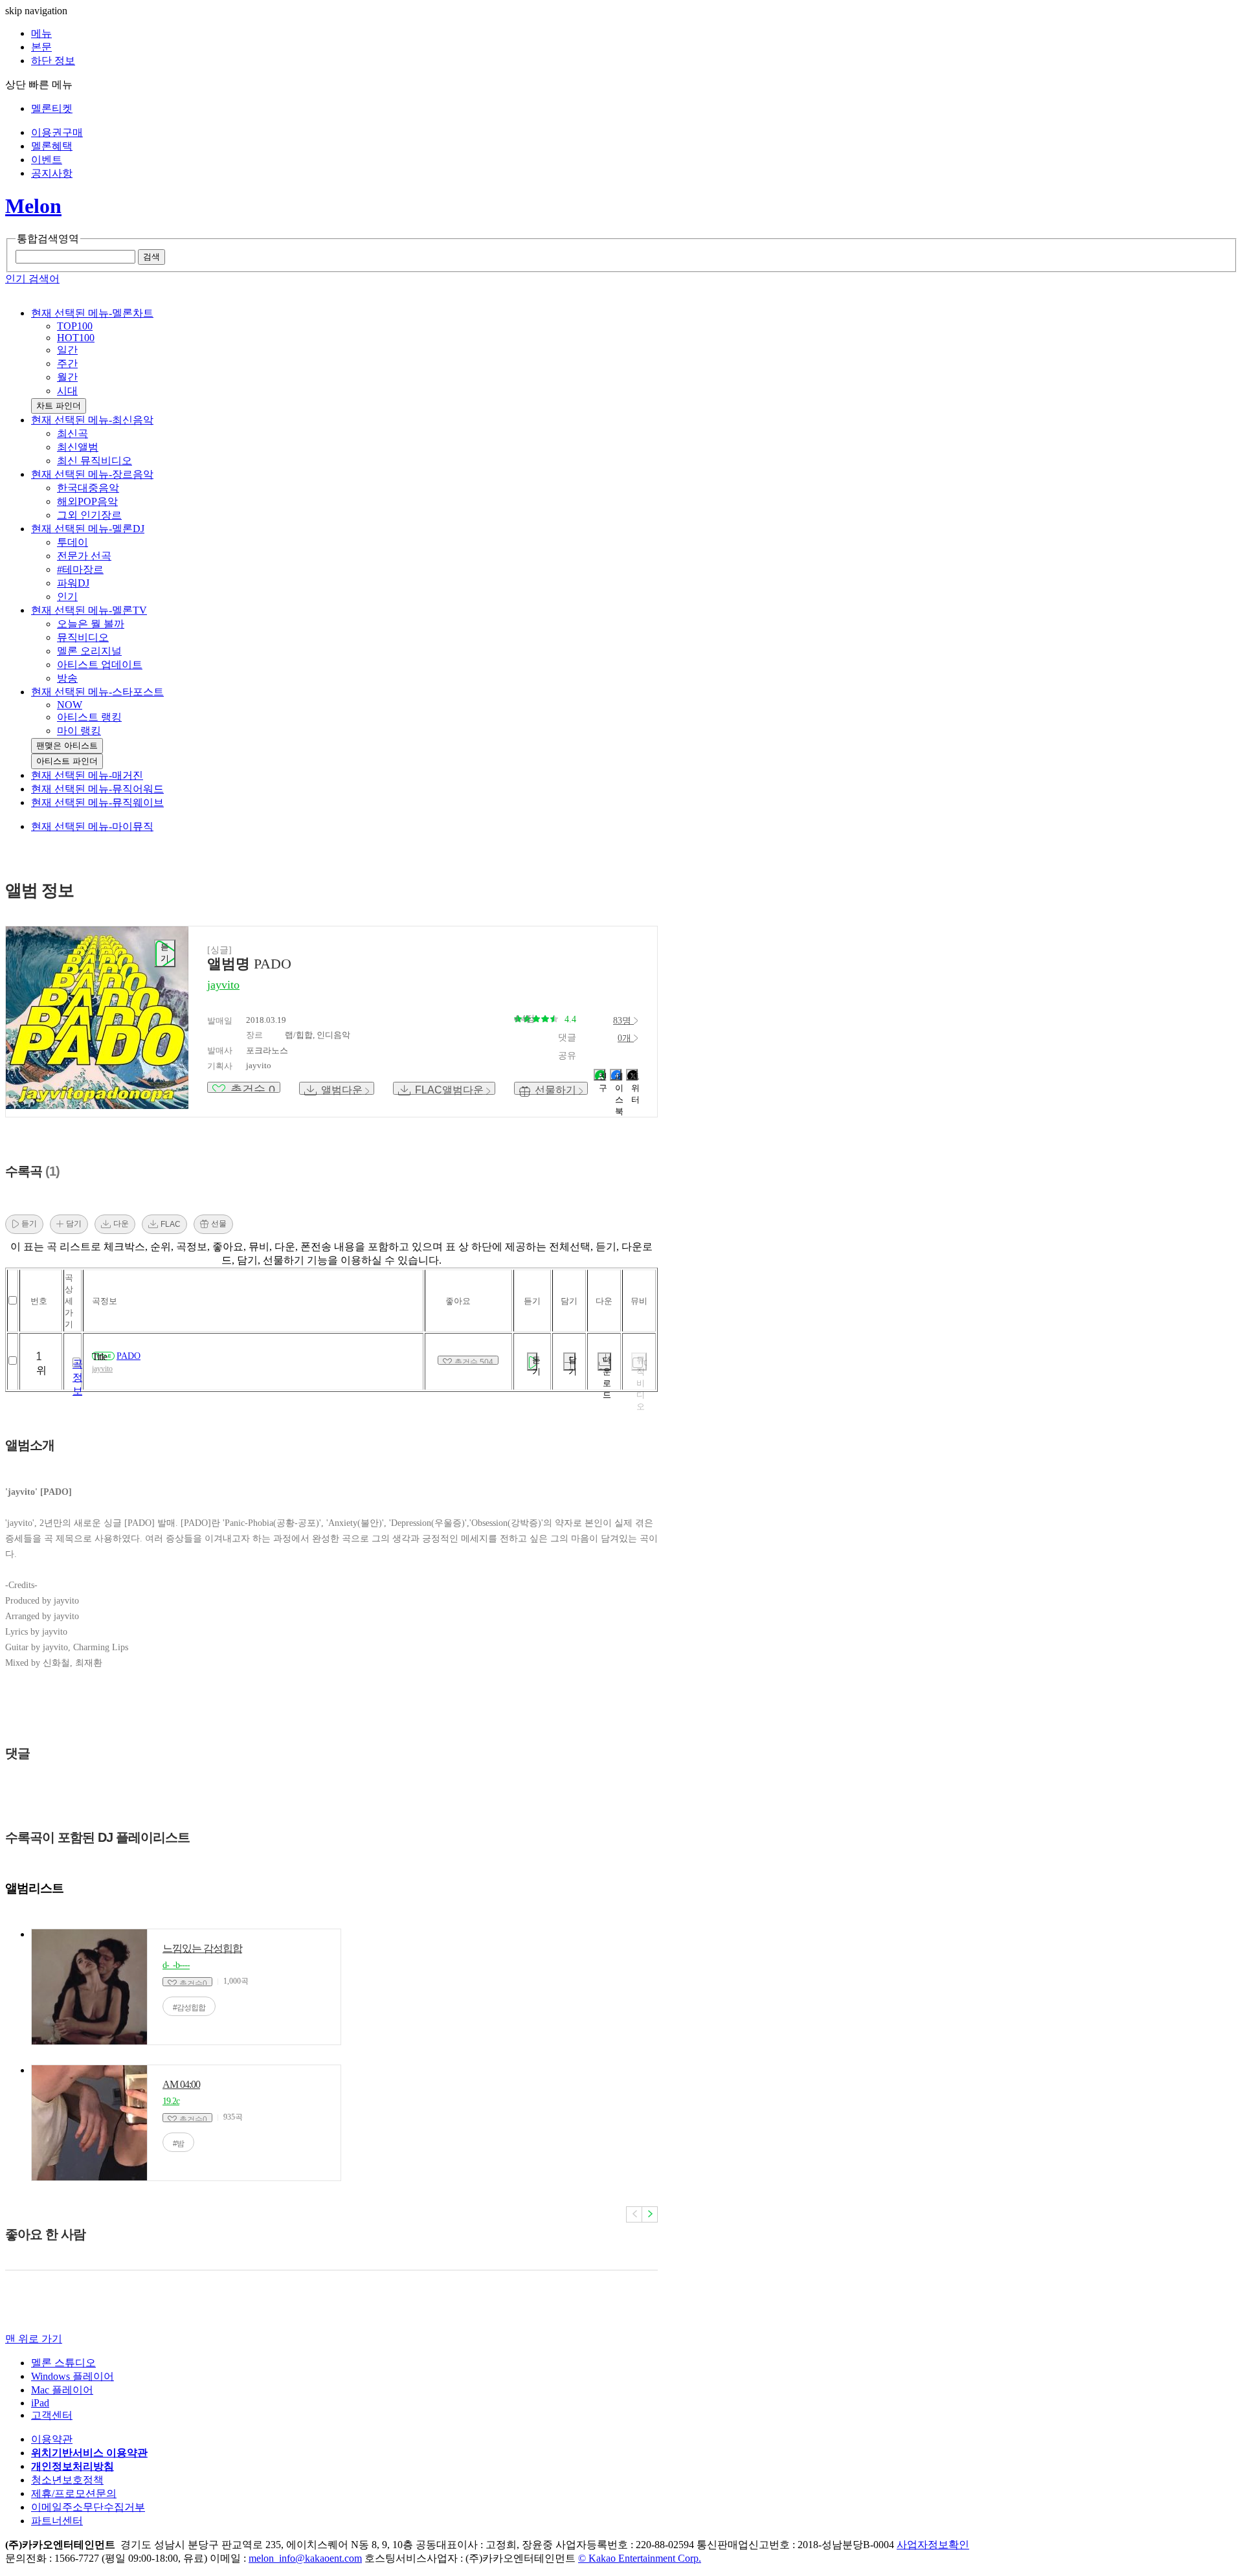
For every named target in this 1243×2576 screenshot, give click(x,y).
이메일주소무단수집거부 (88, 2507)
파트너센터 (57, 2521)
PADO (129, 1356)
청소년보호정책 (67, 2480)
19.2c (171, 2101)
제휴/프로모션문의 (74, 2493)
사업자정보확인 (933, 2545)
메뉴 (41, 33)
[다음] (650, 2214)
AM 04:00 (181, 2084)
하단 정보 (53, 61)
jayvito (102, 1369)
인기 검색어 (32, 279)
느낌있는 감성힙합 (202, 1948)
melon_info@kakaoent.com (305, 2558)
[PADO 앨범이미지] (97, 1018)
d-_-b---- (176, 1965)
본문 (41, 47)
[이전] (634, 2214)
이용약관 (52, 2439)
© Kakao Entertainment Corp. (640, 2558)
